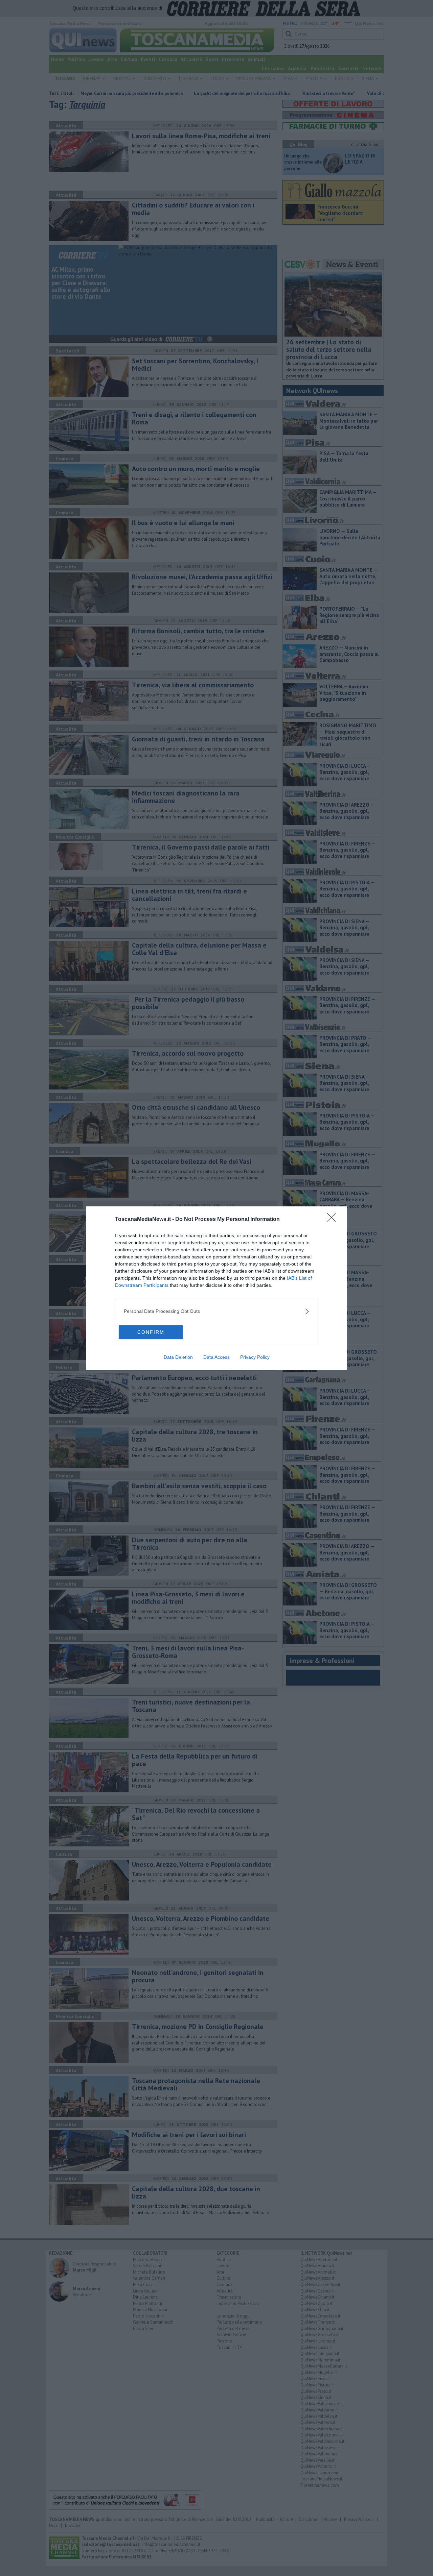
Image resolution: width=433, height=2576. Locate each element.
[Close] (334, 1220)
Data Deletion (178, 1357)
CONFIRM (151, 1332)
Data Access (216, 1357)
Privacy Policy (255, 1357)
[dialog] (216, 1288)
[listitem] (216, 1311)
